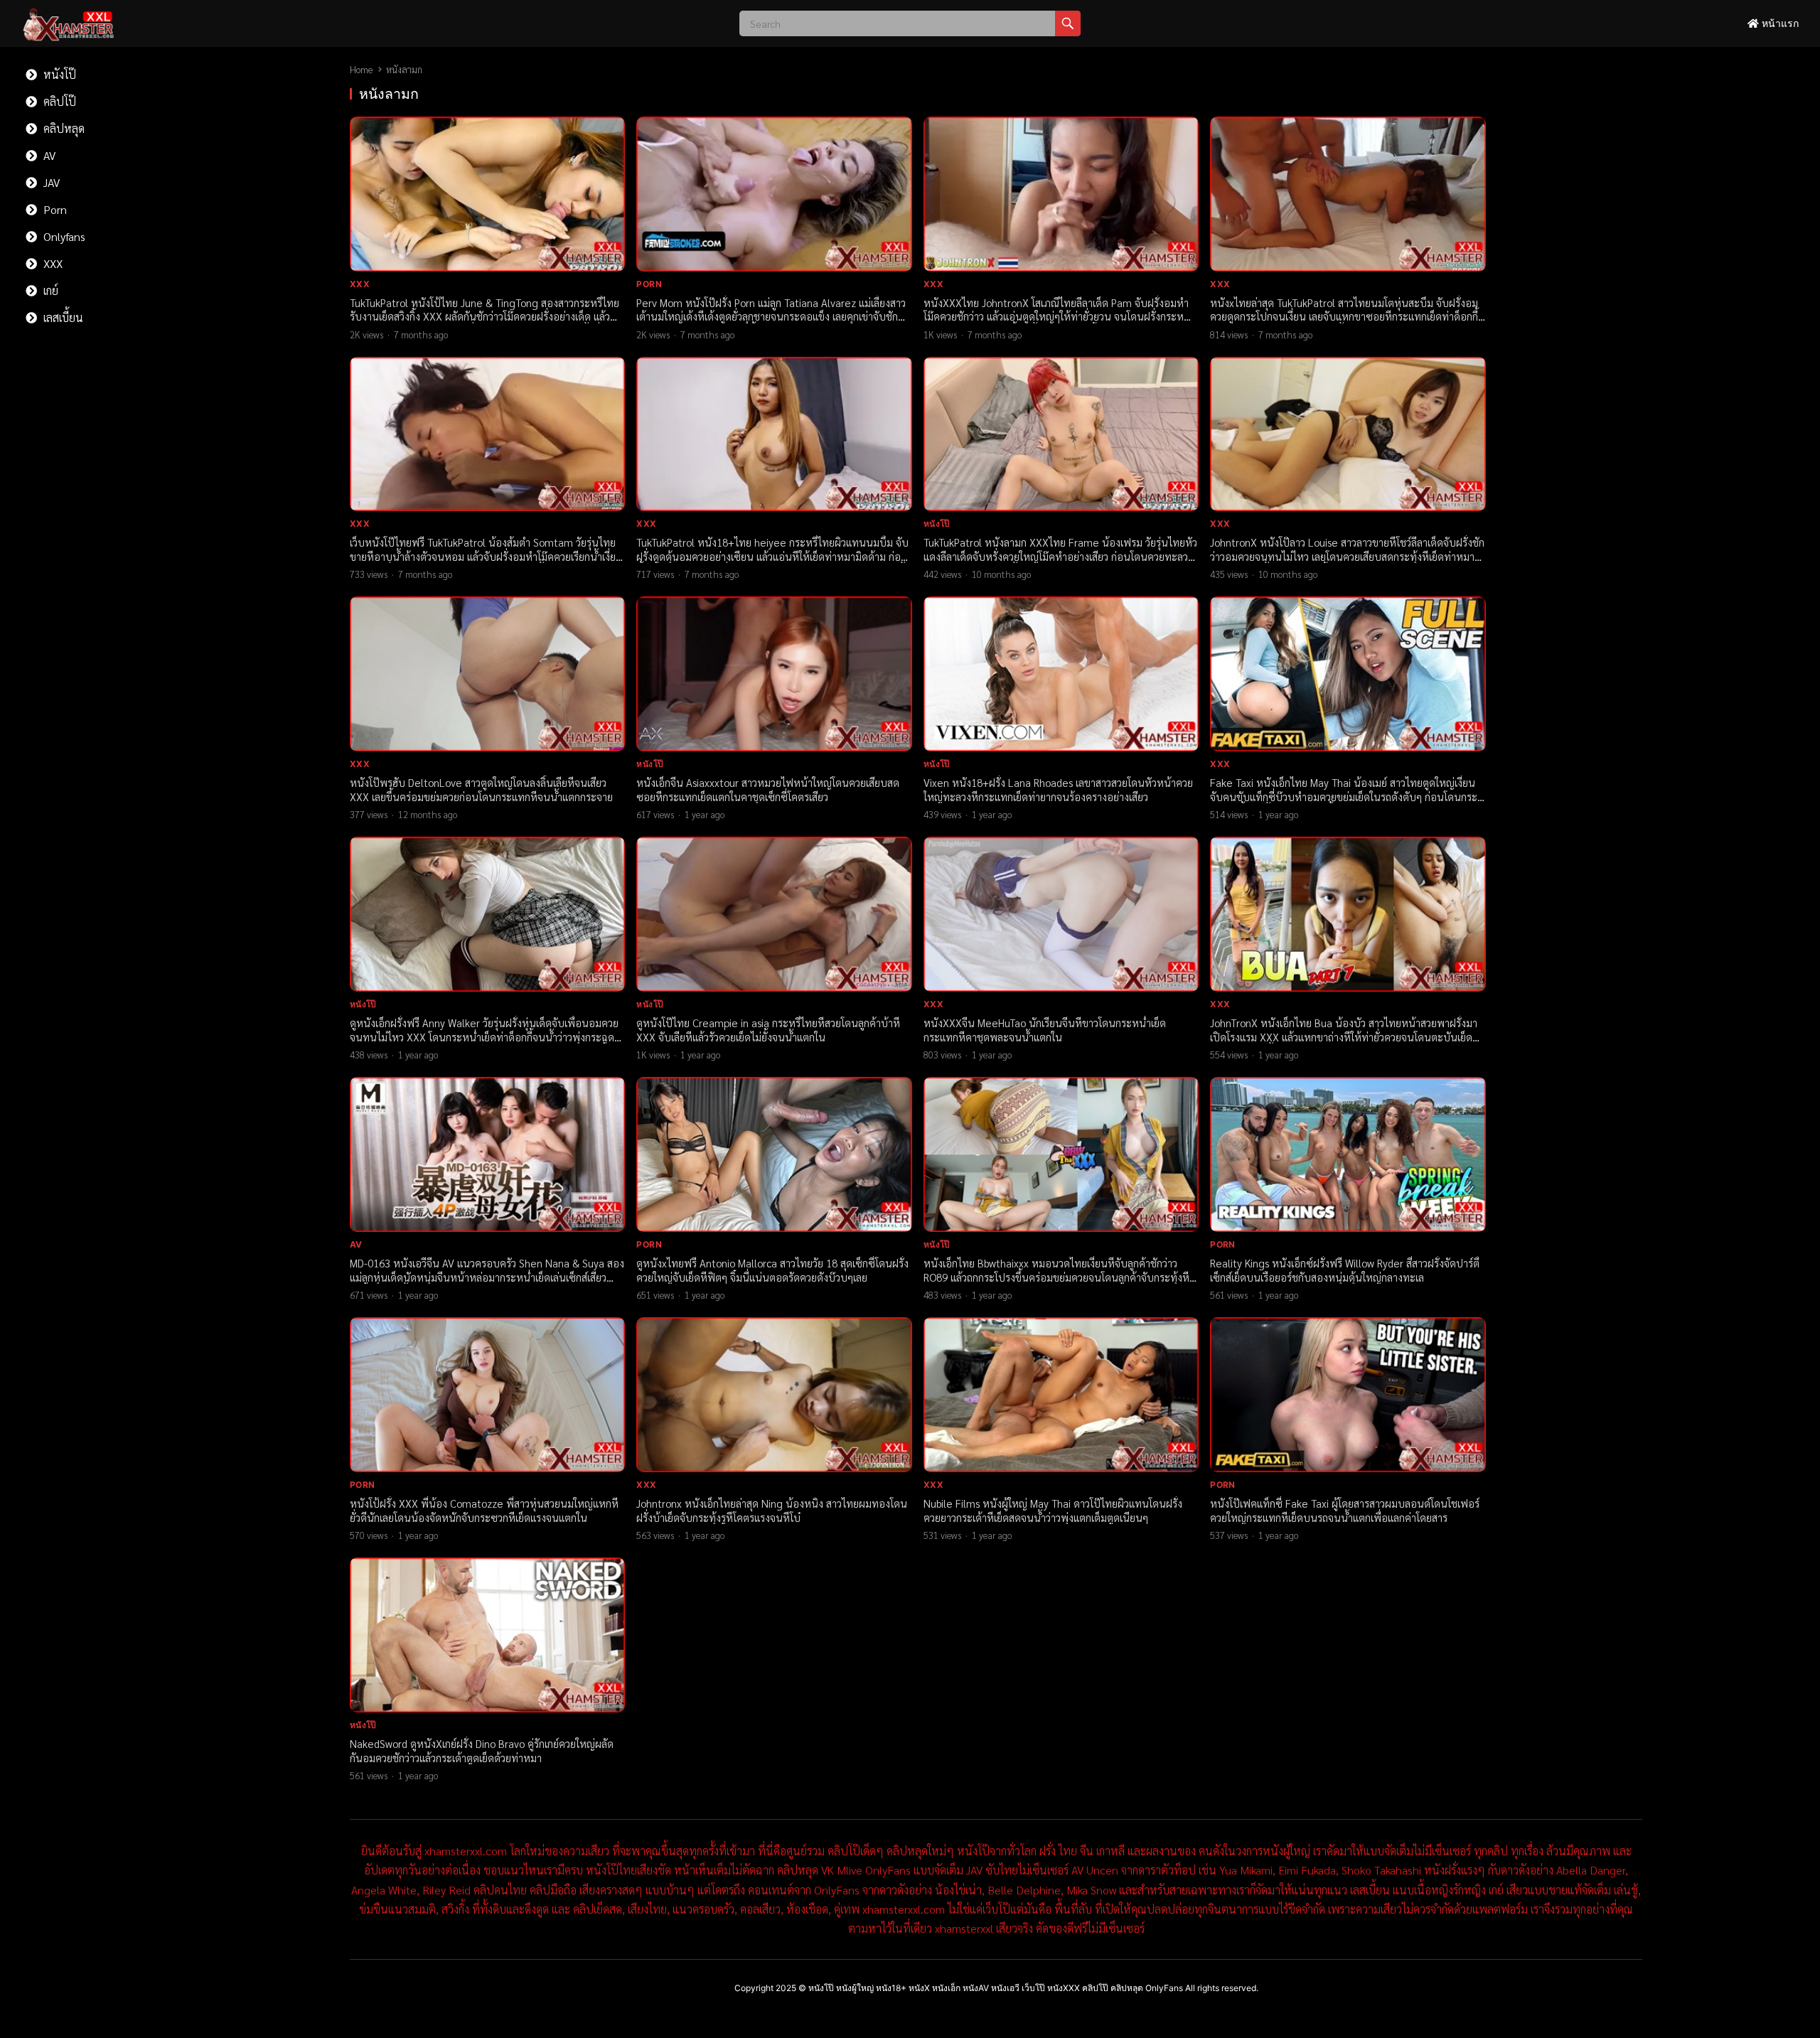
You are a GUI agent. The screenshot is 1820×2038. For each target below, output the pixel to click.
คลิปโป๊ (58, 101)
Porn (54, 209)
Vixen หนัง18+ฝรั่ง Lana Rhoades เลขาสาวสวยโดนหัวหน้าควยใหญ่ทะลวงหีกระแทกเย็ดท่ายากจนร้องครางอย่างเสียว (1058, 789)
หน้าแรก (1779, 23)
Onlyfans (63, 236)
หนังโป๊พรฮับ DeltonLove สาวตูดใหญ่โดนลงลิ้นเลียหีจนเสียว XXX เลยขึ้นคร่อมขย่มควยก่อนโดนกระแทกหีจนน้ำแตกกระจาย (481, 789)
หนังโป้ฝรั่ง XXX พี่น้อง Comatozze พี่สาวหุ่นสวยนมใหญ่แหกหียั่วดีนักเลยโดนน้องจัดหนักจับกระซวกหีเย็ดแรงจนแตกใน (484, 1510)
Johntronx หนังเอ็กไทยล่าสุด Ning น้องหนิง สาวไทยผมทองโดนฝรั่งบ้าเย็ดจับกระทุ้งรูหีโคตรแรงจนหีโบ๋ (772, 1510)
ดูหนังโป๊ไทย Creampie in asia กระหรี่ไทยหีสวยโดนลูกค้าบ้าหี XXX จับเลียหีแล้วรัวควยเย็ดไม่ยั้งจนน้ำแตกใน (768, 1030)
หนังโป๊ (58, 74)
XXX (52, 263)
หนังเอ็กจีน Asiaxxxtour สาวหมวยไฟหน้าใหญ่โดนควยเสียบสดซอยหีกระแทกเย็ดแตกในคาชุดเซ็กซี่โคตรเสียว (768, 789)
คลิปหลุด (63, 128)
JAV (50, 182)
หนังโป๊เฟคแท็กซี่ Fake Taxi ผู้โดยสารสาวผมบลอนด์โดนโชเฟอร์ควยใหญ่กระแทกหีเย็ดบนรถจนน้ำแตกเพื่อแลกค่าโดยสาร (1345, 1510)
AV (48, 155)
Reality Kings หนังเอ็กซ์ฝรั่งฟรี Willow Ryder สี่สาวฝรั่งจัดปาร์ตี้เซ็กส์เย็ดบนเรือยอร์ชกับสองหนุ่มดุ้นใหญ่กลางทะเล (1345, 1270)
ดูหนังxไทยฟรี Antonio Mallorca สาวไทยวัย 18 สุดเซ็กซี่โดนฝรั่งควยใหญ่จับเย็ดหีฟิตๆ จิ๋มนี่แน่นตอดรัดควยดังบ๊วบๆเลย (772, 1270)
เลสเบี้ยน (62, 317)
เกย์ (49, 290)
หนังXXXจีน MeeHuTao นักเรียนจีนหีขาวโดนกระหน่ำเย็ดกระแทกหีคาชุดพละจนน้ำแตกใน (1045, 1030)
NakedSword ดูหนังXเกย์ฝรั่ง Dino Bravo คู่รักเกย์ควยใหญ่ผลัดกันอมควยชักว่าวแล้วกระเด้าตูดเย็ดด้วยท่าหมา (482, 1750)
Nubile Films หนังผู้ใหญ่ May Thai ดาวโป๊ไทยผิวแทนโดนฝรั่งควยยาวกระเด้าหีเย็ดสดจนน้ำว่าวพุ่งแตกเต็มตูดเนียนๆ (1053, 1510)
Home (361, 69)
